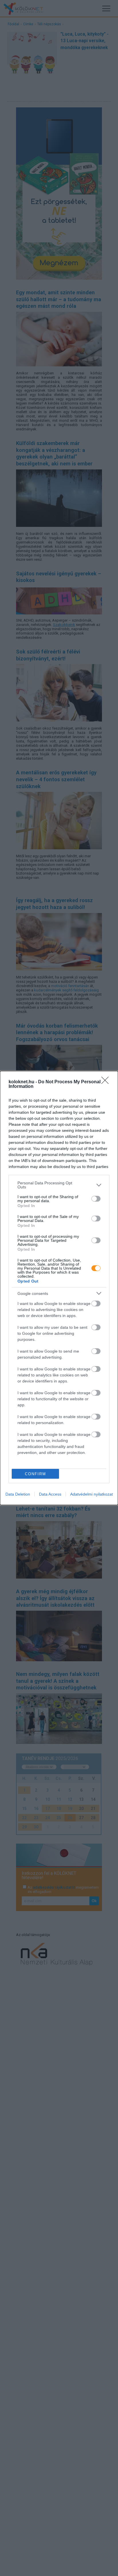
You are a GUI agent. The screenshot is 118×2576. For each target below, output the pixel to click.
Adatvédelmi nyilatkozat (92, 1494)
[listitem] (59, 1185)
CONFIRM (36, 1474)
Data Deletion (18, 1494)
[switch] (96, 1199)
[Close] (107, 1082)
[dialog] (59, 1288)
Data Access (50, 1494)
